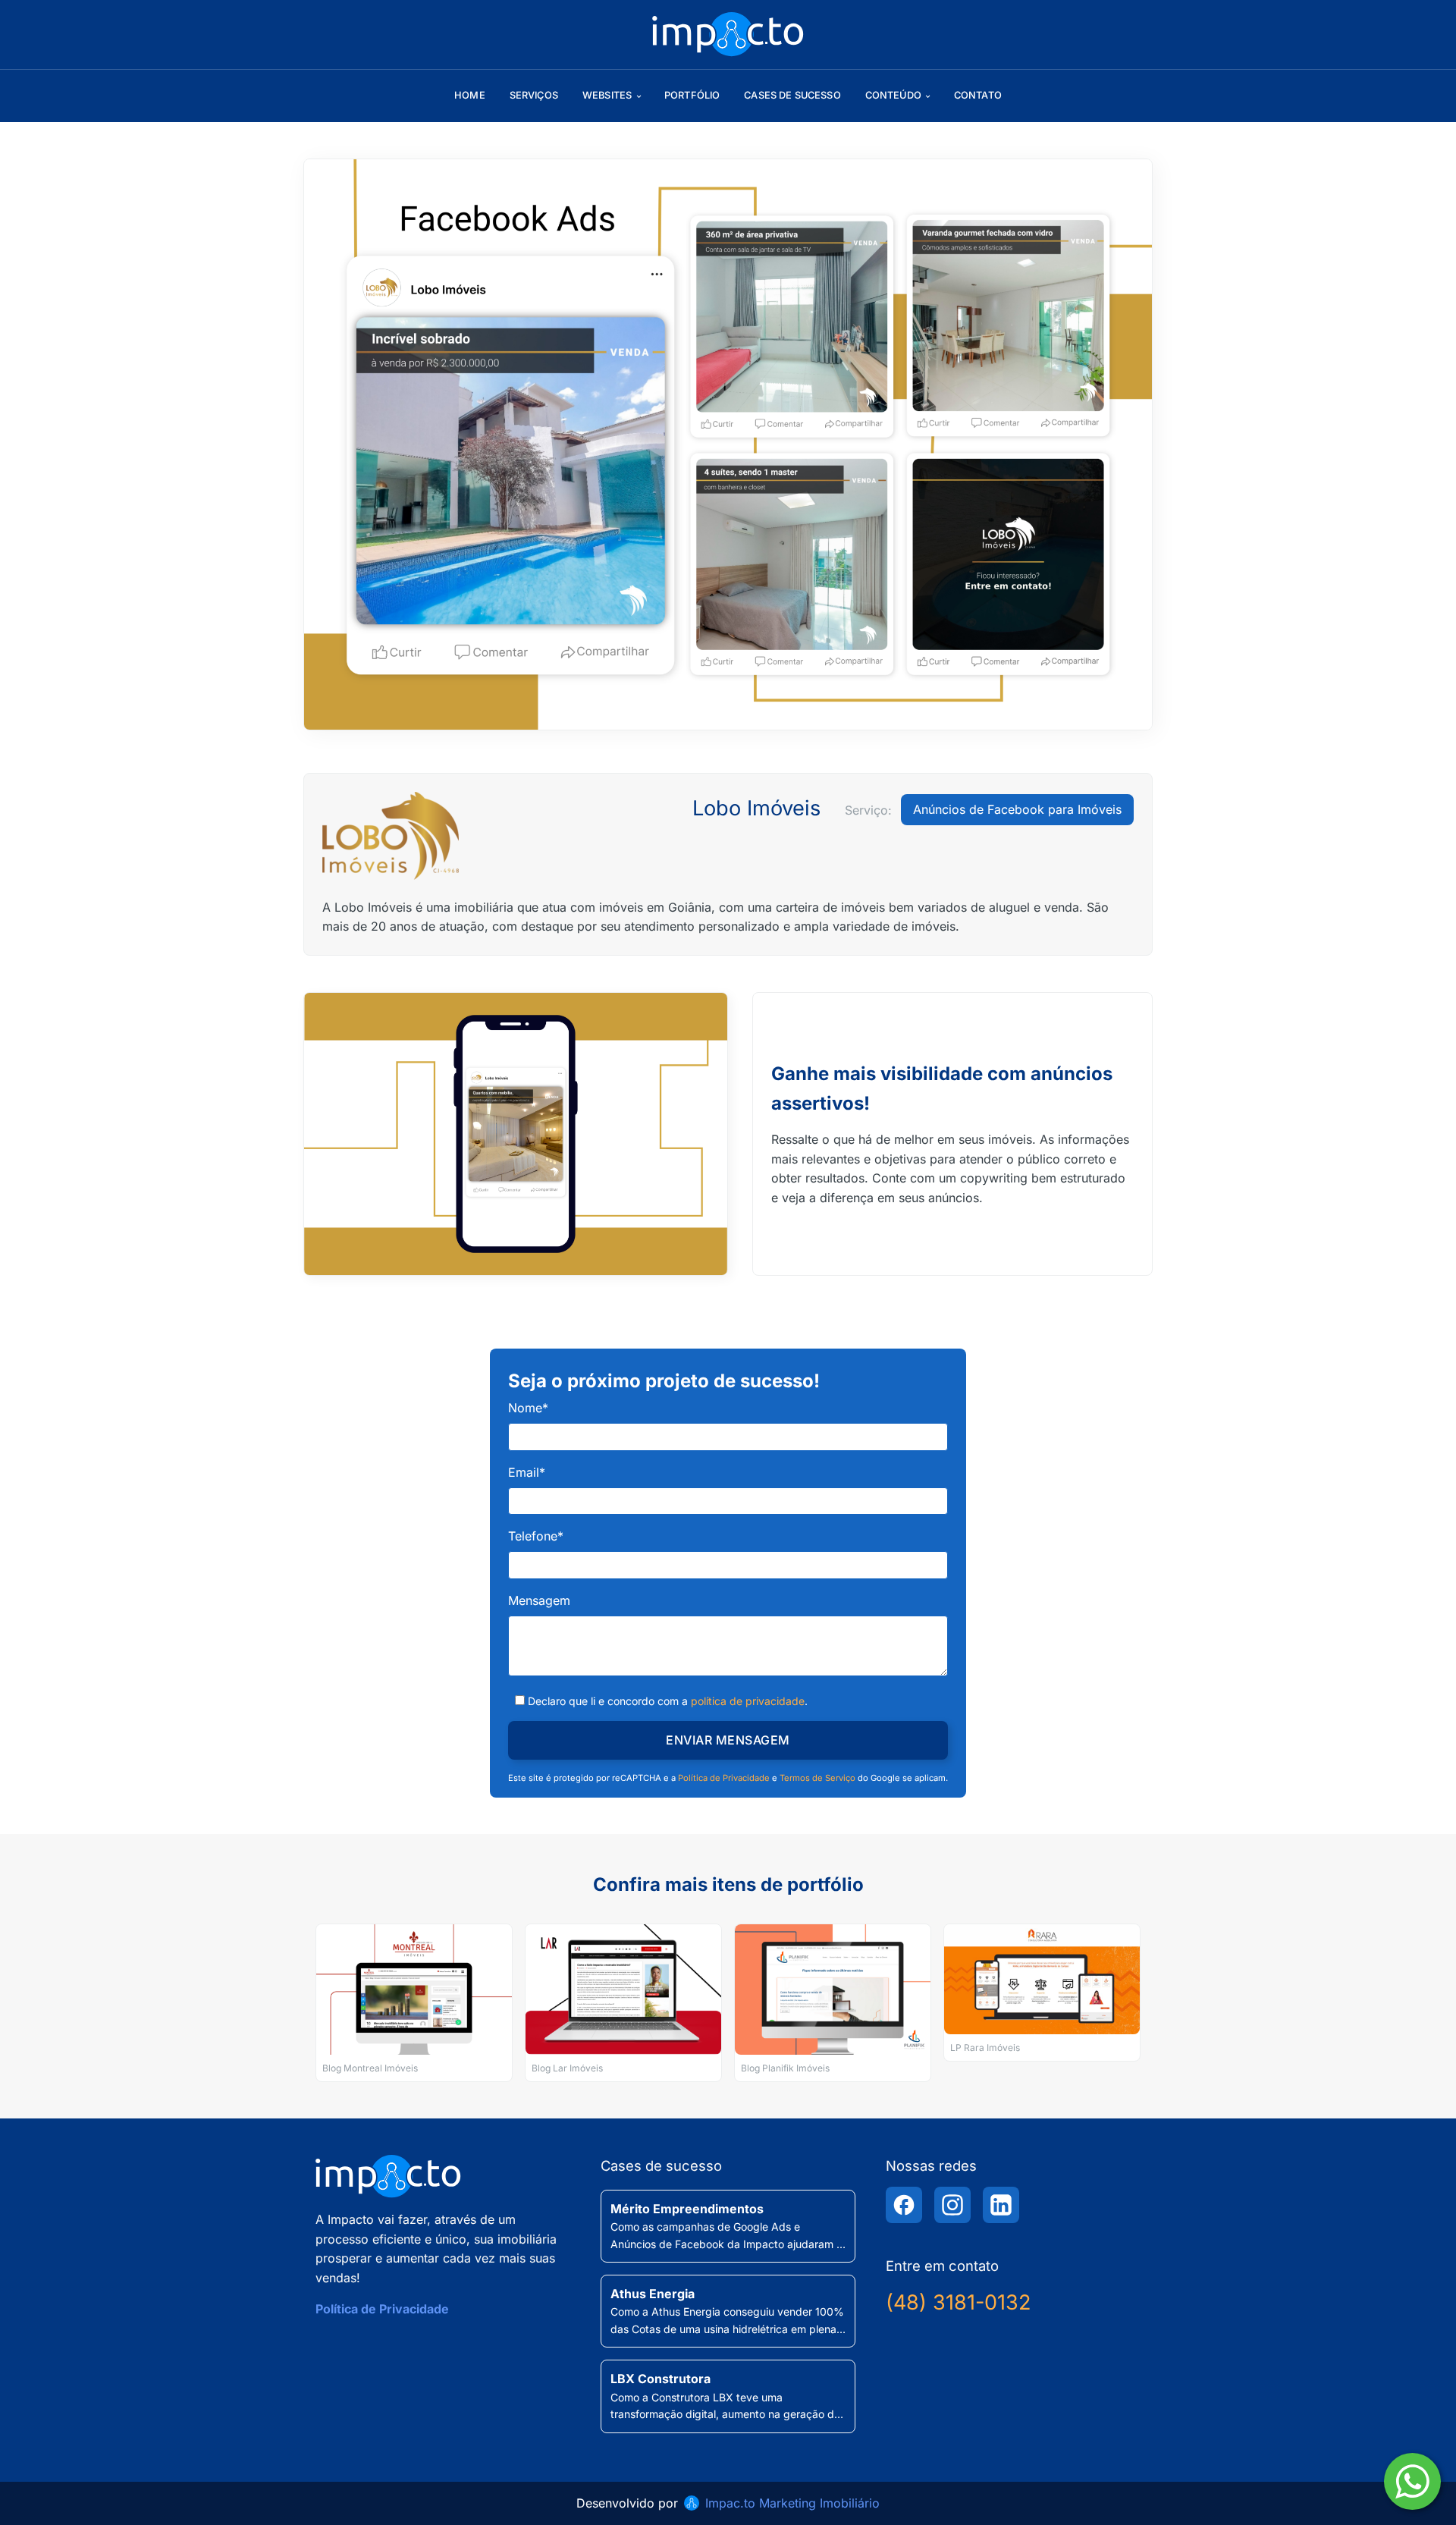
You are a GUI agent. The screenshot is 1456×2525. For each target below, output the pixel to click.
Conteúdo (893, 95)
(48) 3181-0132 (958, 2302)
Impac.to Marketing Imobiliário (792, 2503)
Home (470, 95)
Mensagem (539, 1600)
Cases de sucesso (792, 95)
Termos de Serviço (817, 1778)
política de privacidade (748, 1701)
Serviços (534, 95)
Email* (527, 1472)
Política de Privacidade (724, 1778)
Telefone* (536, 1536)
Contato (978, 95)
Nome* (528, 1408)
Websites (607, 95)
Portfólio (692, 95)
